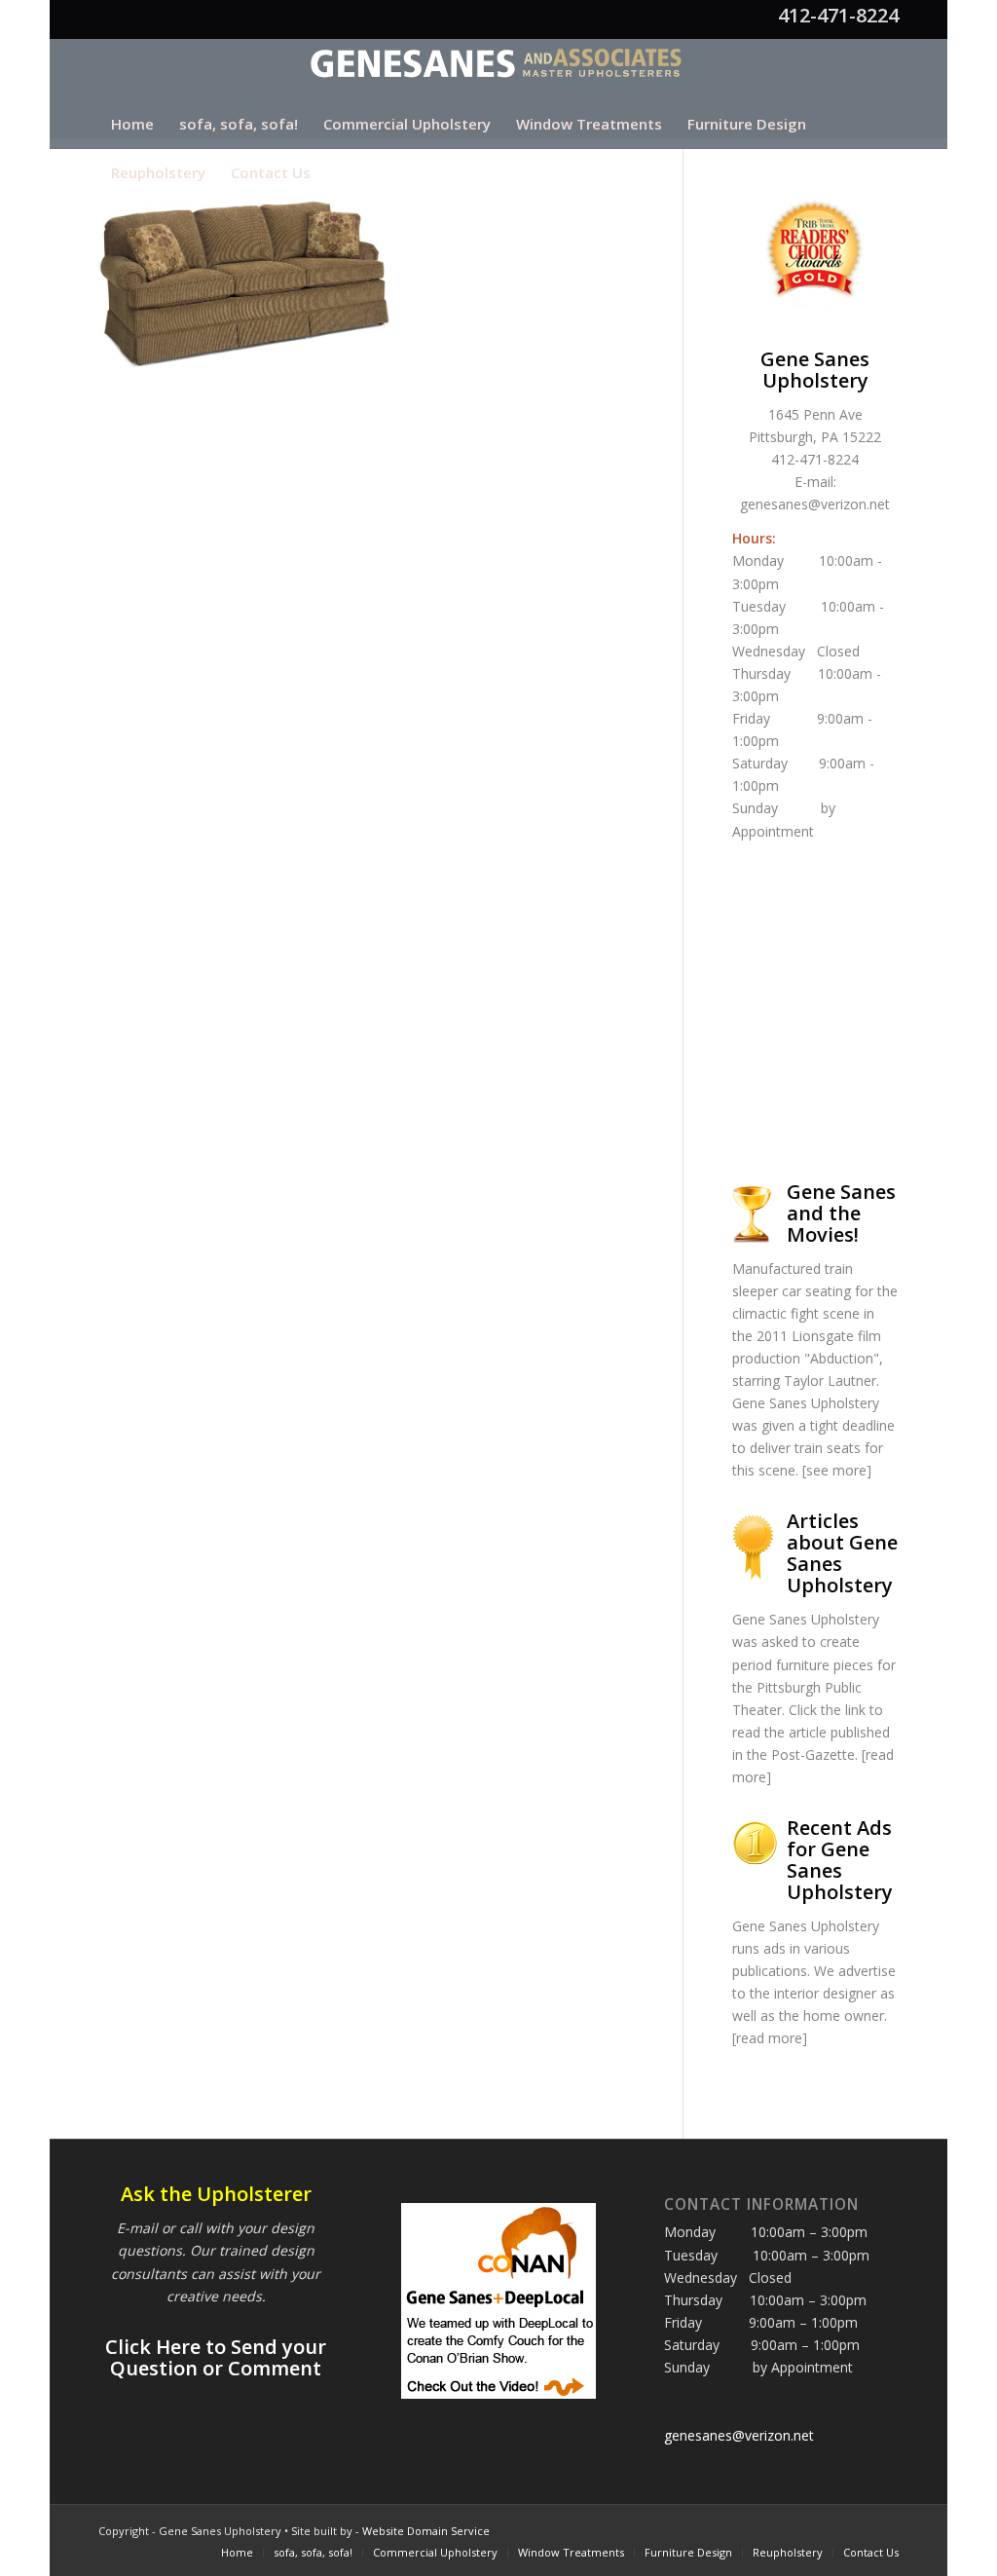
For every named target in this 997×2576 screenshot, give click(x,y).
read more (769, 2038)
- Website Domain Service (423, 2531)
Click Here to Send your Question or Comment (216, 2357)
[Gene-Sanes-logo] (499, 69)
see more (836, 1470)
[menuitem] (132, 124)
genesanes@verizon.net (815, 504)
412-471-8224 (838, 15)
